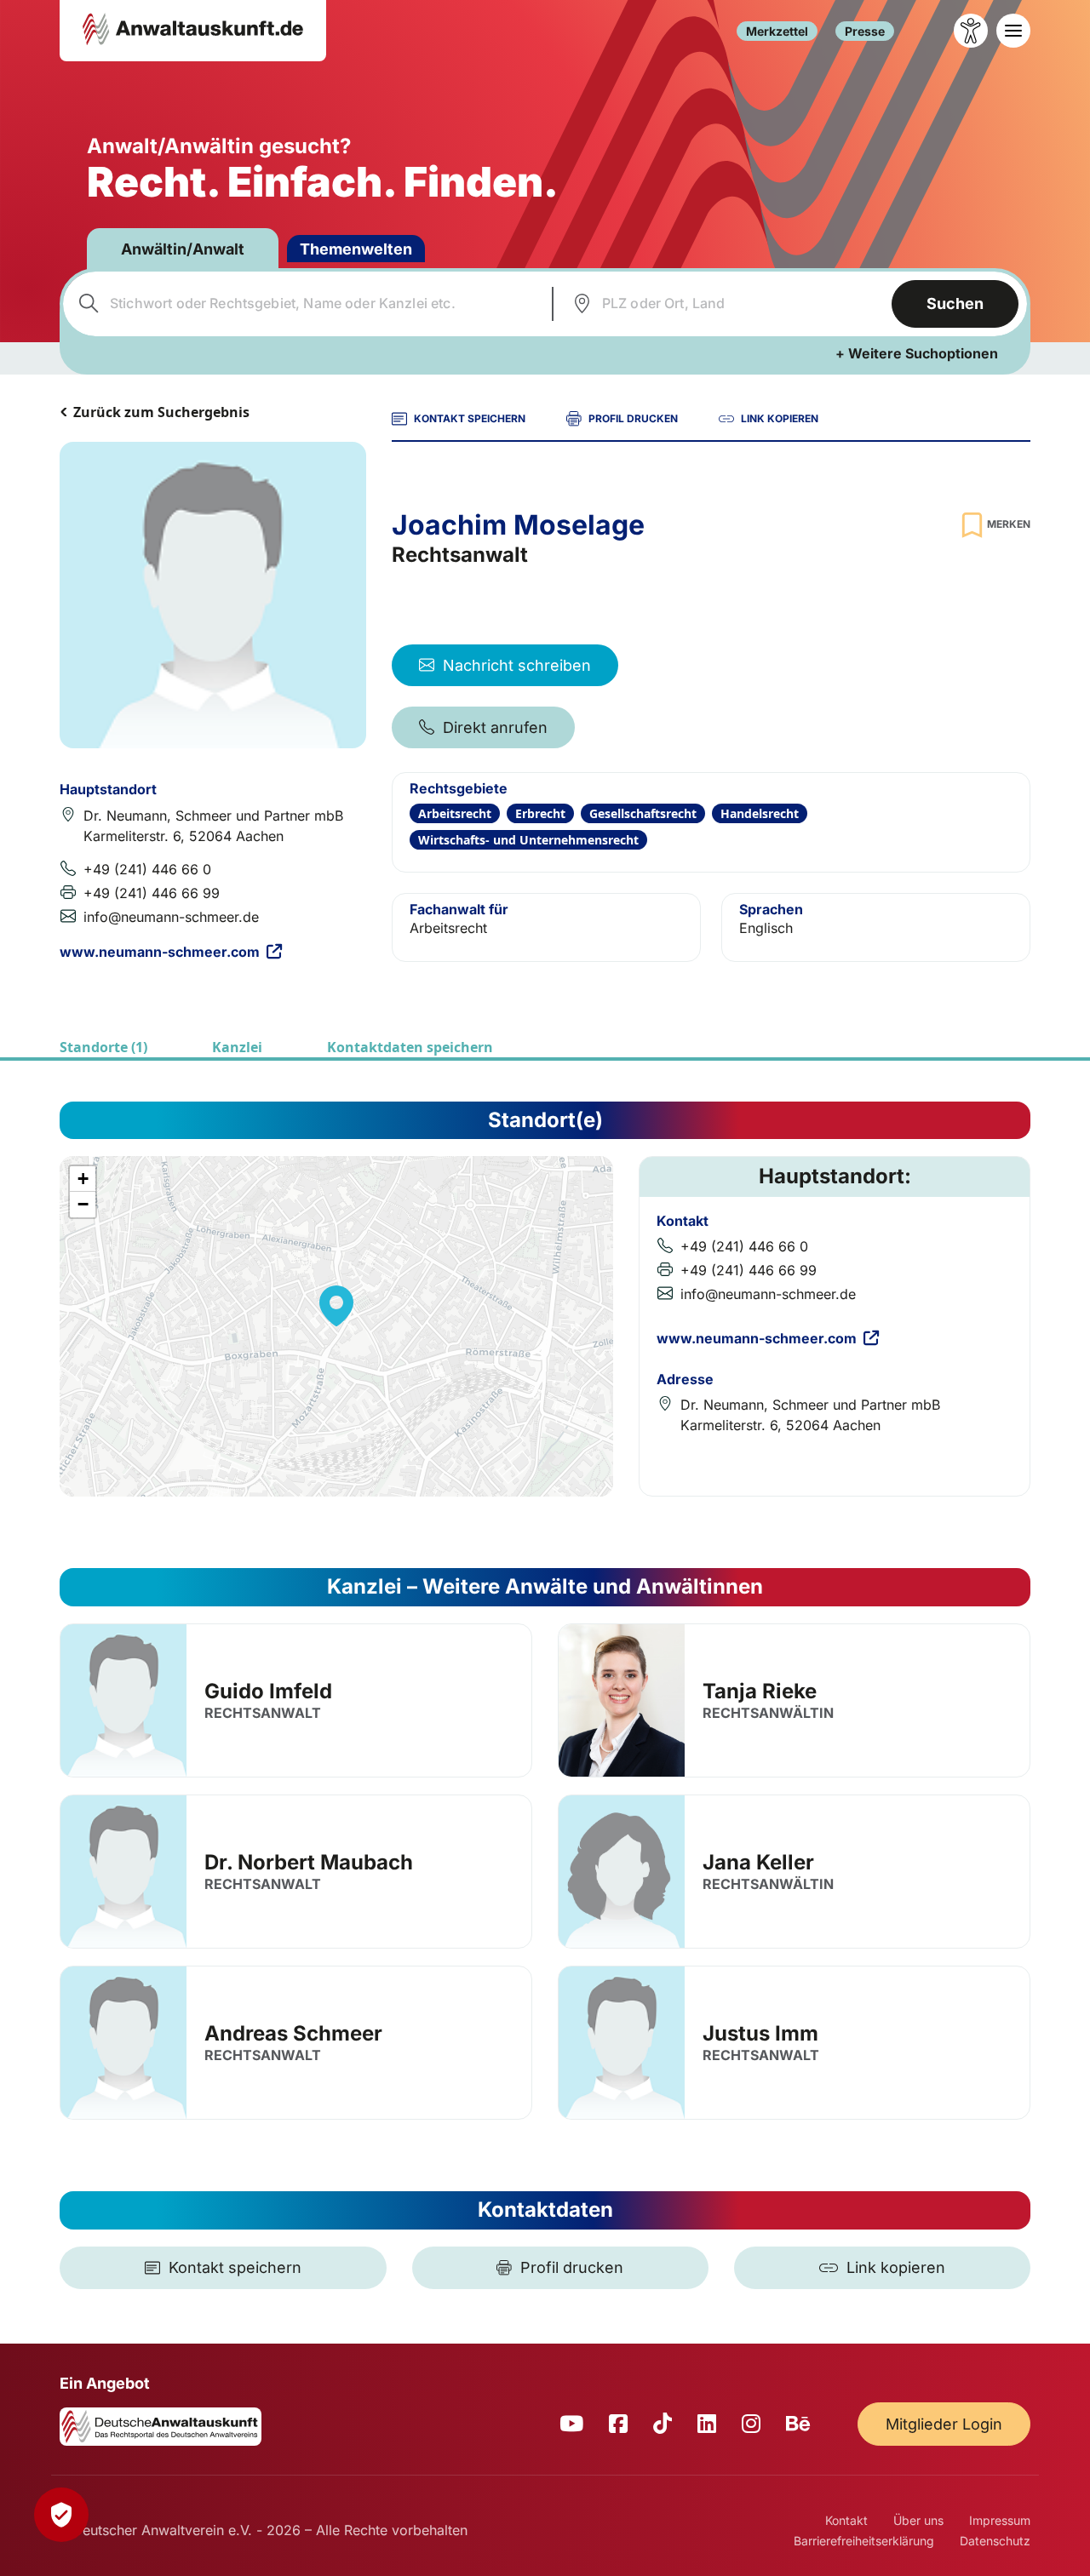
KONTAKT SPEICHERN (470, 418)
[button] (336, 1306)
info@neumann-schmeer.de (171, 917)
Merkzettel (777, 31)
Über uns (918, 2520)
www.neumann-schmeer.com (160, 952)
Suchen (955, 303)
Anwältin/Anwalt (183, 249)
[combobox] (305, 304)
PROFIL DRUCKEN (633, 418)
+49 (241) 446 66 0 (147, 869)
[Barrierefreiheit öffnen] (971, 31)
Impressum (1000, 2520)
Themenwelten (356, 249)
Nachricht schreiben (517, 665)
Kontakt (846, 2520)
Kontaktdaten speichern (410, 1047)
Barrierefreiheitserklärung (864, 2541)
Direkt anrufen (495, 727)
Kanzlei (237, 1047)
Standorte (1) (103, 1047)
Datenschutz (995, 2541)
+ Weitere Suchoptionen (917, 353)
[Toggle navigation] (1013, 31)
